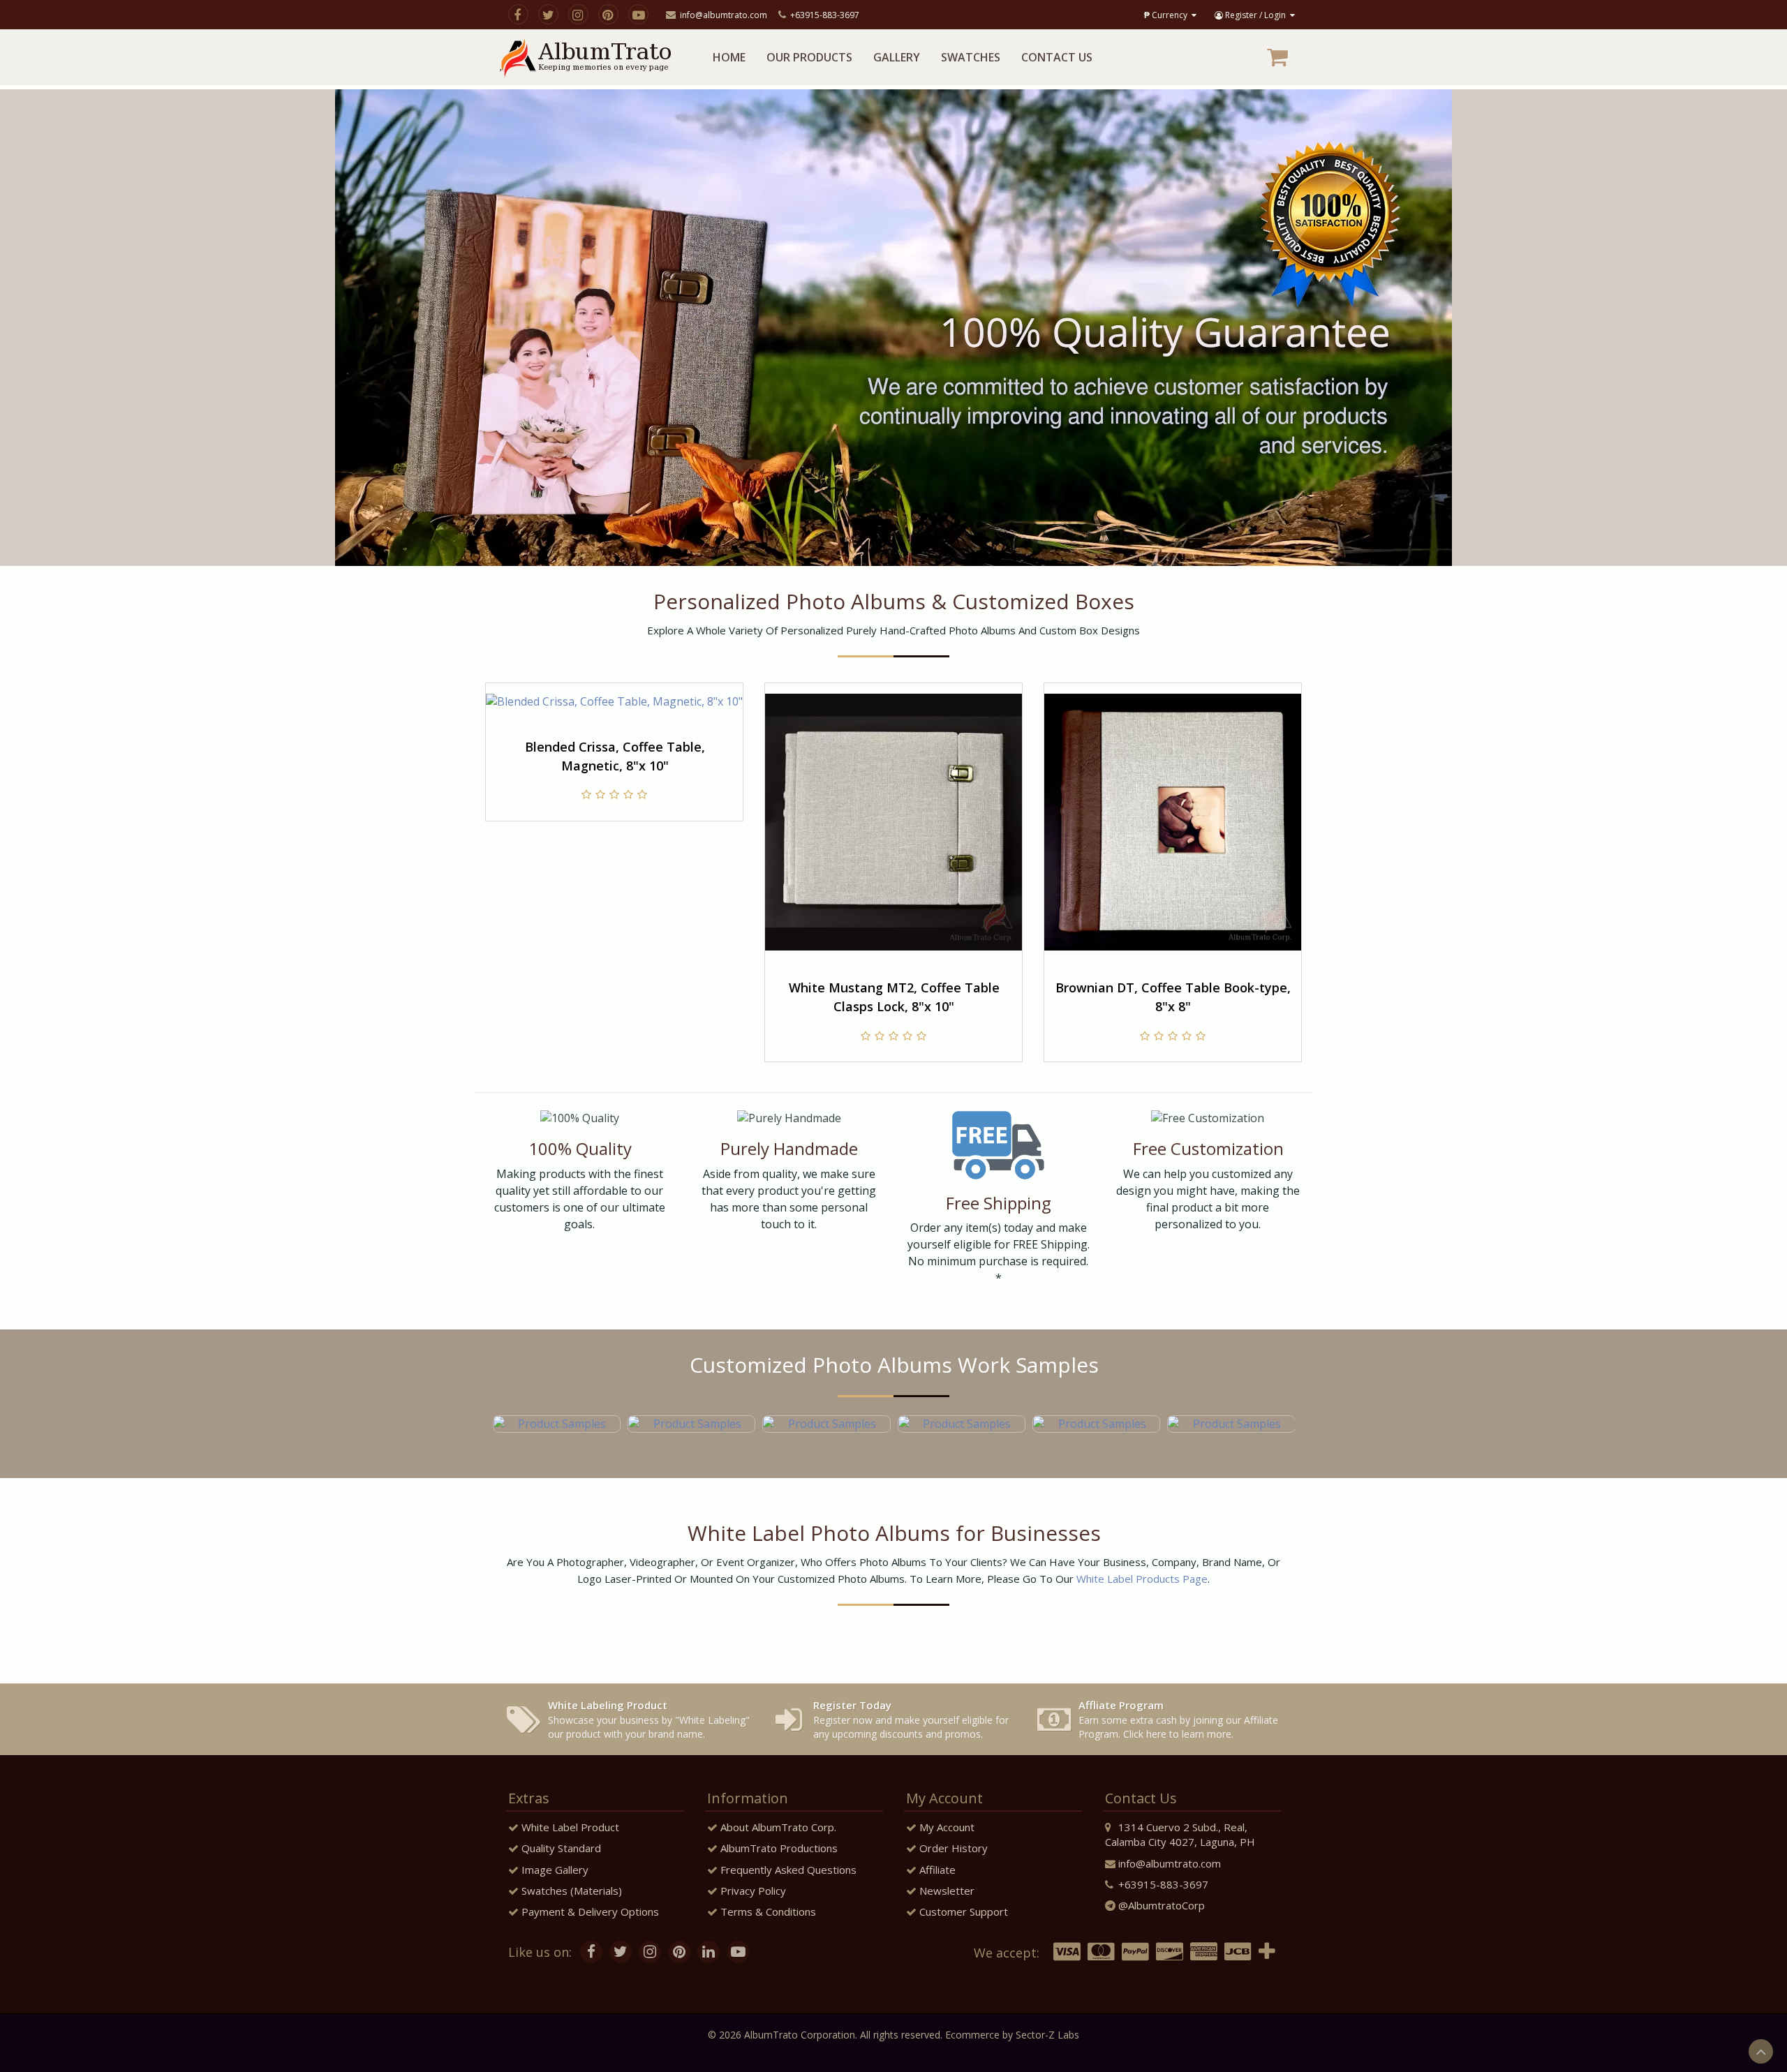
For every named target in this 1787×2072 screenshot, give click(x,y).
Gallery (897, 57)
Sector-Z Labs (1047, 2035)
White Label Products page (1142, 1579)
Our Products (809, 57)
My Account (946, 1827)
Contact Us (1057, 57)
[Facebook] (518, 14)
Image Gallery (554, 1870)
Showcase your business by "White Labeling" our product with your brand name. (649, 1719)
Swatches (971, 57)
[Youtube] (638, 14)
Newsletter (946, 1891)
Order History (952, 1848)
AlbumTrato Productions (778, 1848)
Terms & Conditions (767, 1911)
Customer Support (962, 1911)
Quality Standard (560, 1848)
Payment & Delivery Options (589, 1911)
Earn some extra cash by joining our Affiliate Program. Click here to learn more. (1178, 1719)
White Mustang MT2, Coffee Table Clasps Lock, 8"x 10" (615, 997)
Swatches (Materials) (570, 1891)
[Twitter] (548, 14)
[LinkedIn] (709, 1951)
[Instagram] (578, 14)
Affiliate (936, 1870)
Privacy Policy (752, 1891)
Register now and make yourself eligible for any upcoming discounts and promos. (911, 1719)
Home (729, 57)
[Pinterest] (608, 14)
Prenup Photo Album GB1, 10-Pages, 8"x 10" (1173, 997)
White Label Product (569, 1827)
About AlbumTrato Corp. (777, 1827)
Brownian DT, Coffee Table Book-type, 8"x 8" (894, 997)
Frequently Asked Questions (787, 1870)
